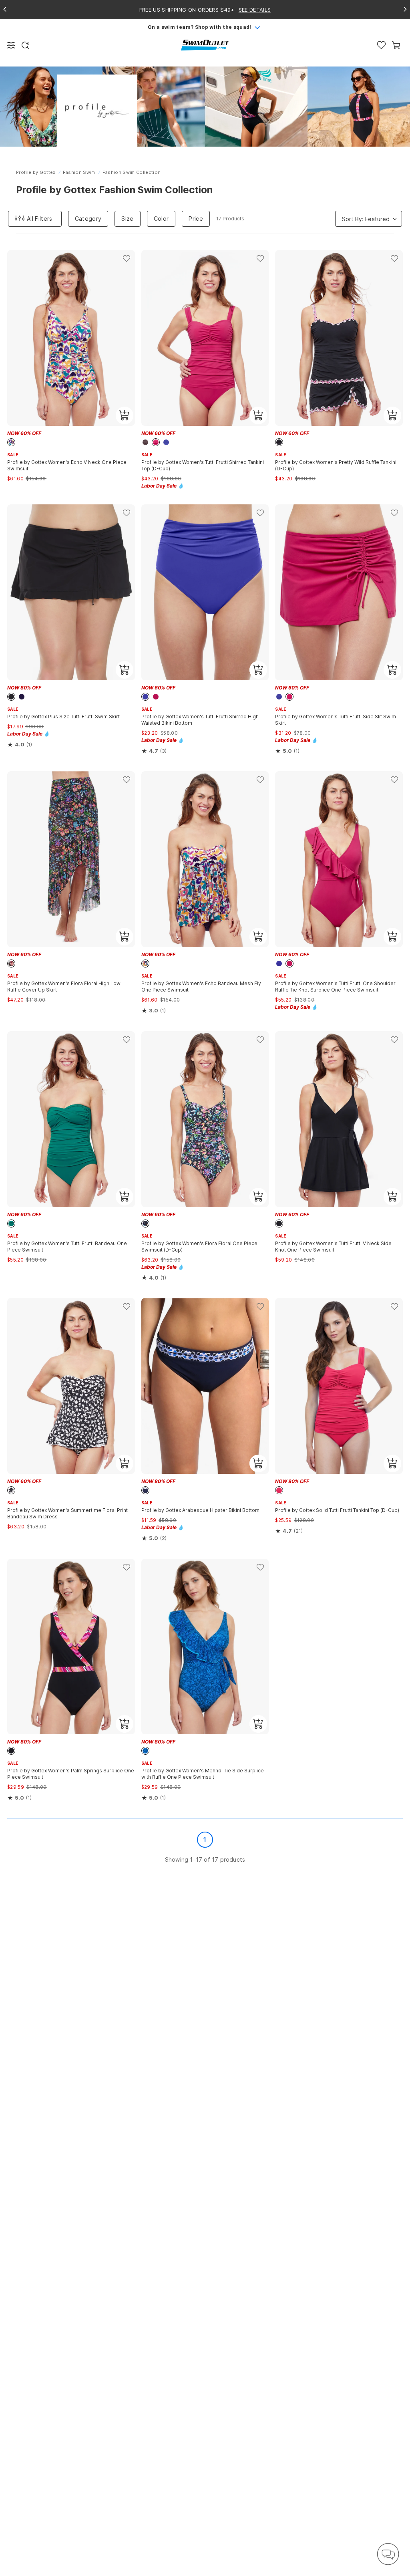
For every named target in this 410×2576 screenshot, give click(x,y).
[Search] (25, 45)
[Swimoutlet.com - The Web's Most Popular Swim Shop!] (205, 45)
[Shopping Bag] (396, 45)
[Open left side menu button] (11, 45)
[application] (388, 2554)
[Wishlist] (381, 45)
